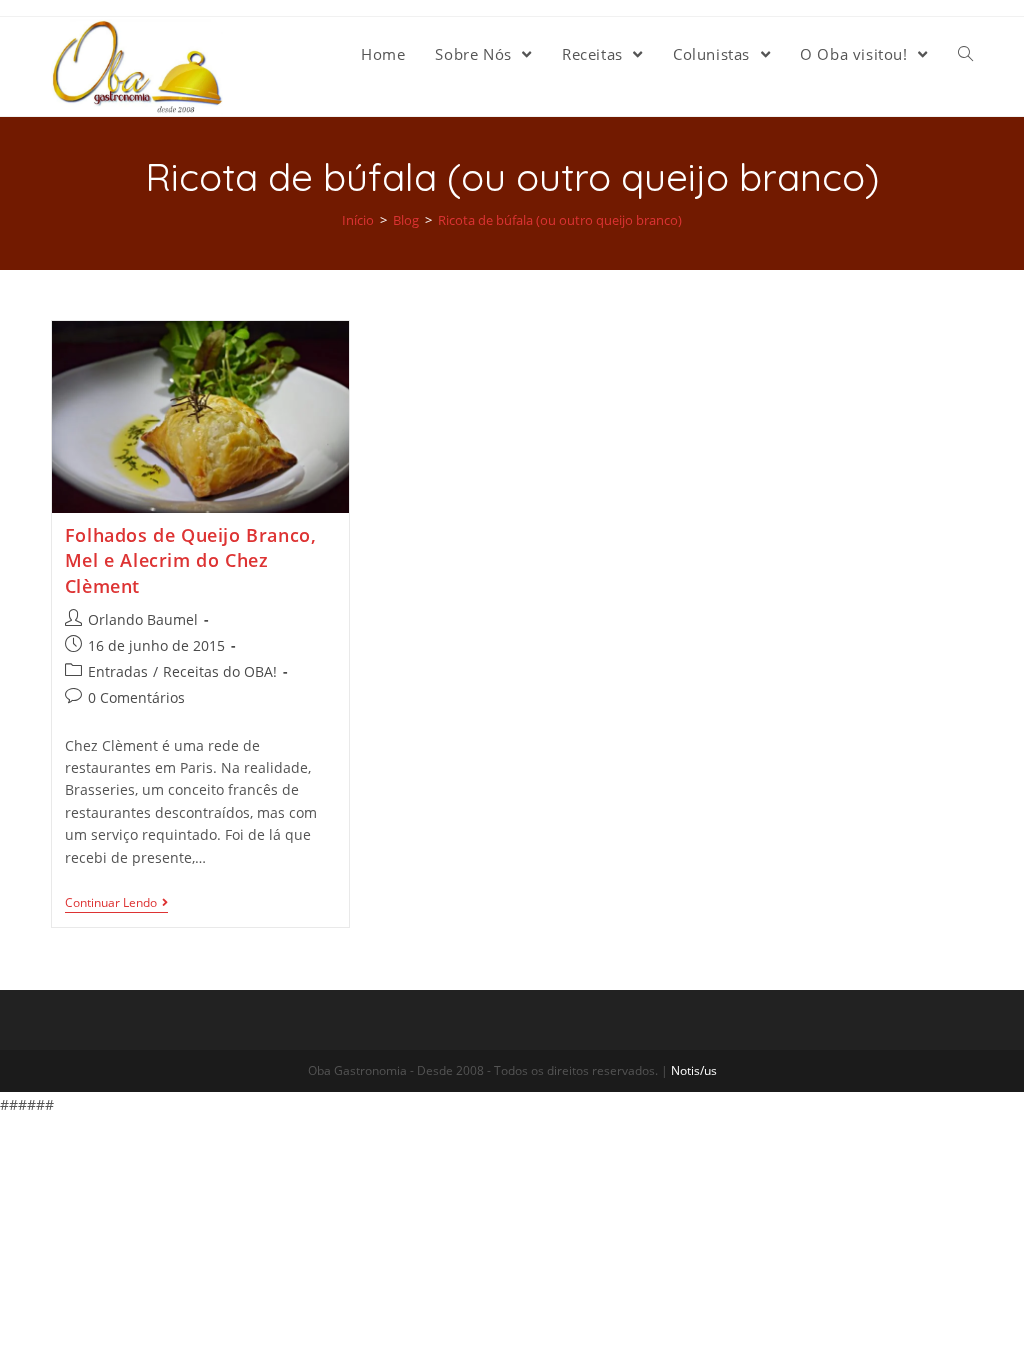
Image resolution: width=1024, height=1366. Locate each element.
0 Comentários (136, 697)
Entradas (118, 671)
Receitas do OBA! (220, 671)
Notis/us (694, 1070)
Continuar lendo (111, 903)
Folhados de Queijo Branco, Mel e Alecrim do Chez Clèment (191, 560)
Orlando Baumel (143, 619)
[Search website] (965, 54)
